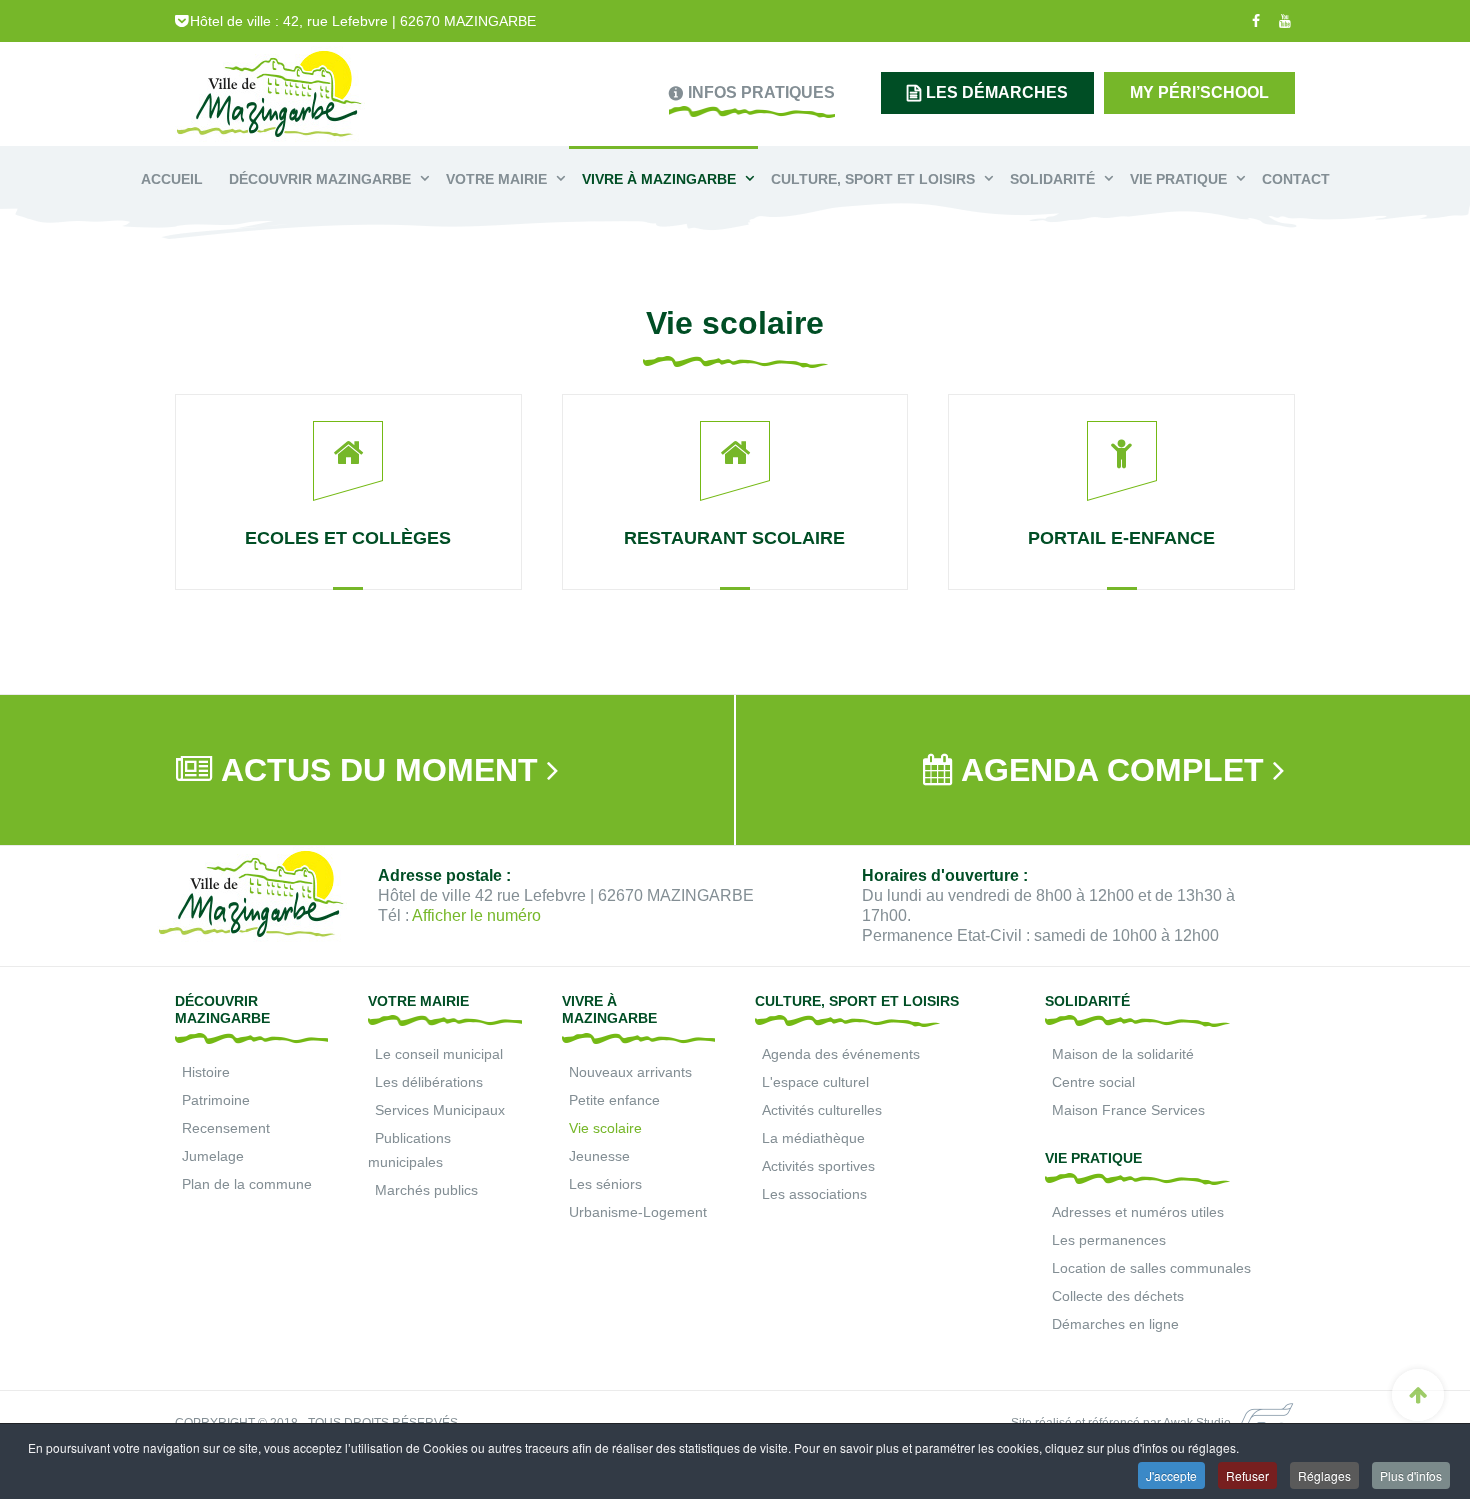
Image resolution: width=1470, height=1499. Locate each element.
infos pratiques (761, 92)
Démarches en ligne (1115, 1324)
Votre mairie (498, 179)
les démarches (997, 92)
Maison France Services (1128, 1110)
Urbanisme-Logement (638, 1212)
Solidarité (1054, 179)
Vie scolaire (605, 1128)
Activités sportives (818, 1166)
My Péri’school (1199, 92)
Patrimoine (216, 1100)
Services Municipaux (440, 1110)
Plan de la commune (247, 1184)
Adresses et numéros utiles (1138, 1212)
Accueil (172, 179)
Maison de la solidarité (1123, 1054)
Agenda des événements (841, 1054)
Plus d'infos (1411, 1475)
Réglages (1324, 1475)
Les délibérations (429, 1082)
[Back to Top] (1418, 1395)
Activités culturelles (822, 1110)
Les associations (814, 1194)
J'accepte (1171, 1475)
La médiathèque (813, 1138)
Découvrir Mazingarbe (322, 179)
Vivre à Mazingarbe (661, 179)
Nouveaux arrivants (630, 1072)
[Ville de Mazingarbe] (270, 96)
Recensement (226, 1128)
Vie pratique (1180, 179)
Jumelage (213, 1156)
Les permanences (1109, 1240)
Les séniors (605, 1184)
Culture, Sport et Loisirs (875, 179)
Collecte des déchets (1118, 1296)
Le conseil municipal (439, 1054)
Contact (1296, 179)
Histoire (206, 1072)
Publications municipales (409, 1150)
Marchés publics (426, 1190)
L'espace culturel (815, 1082)
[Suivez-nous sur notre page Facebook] (1253, 21)
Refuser (1247, 1475)
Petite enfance (614, 1100)
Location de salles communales (1151, 1268)
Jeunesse (599, 1156)
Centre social (1093, 1082)
